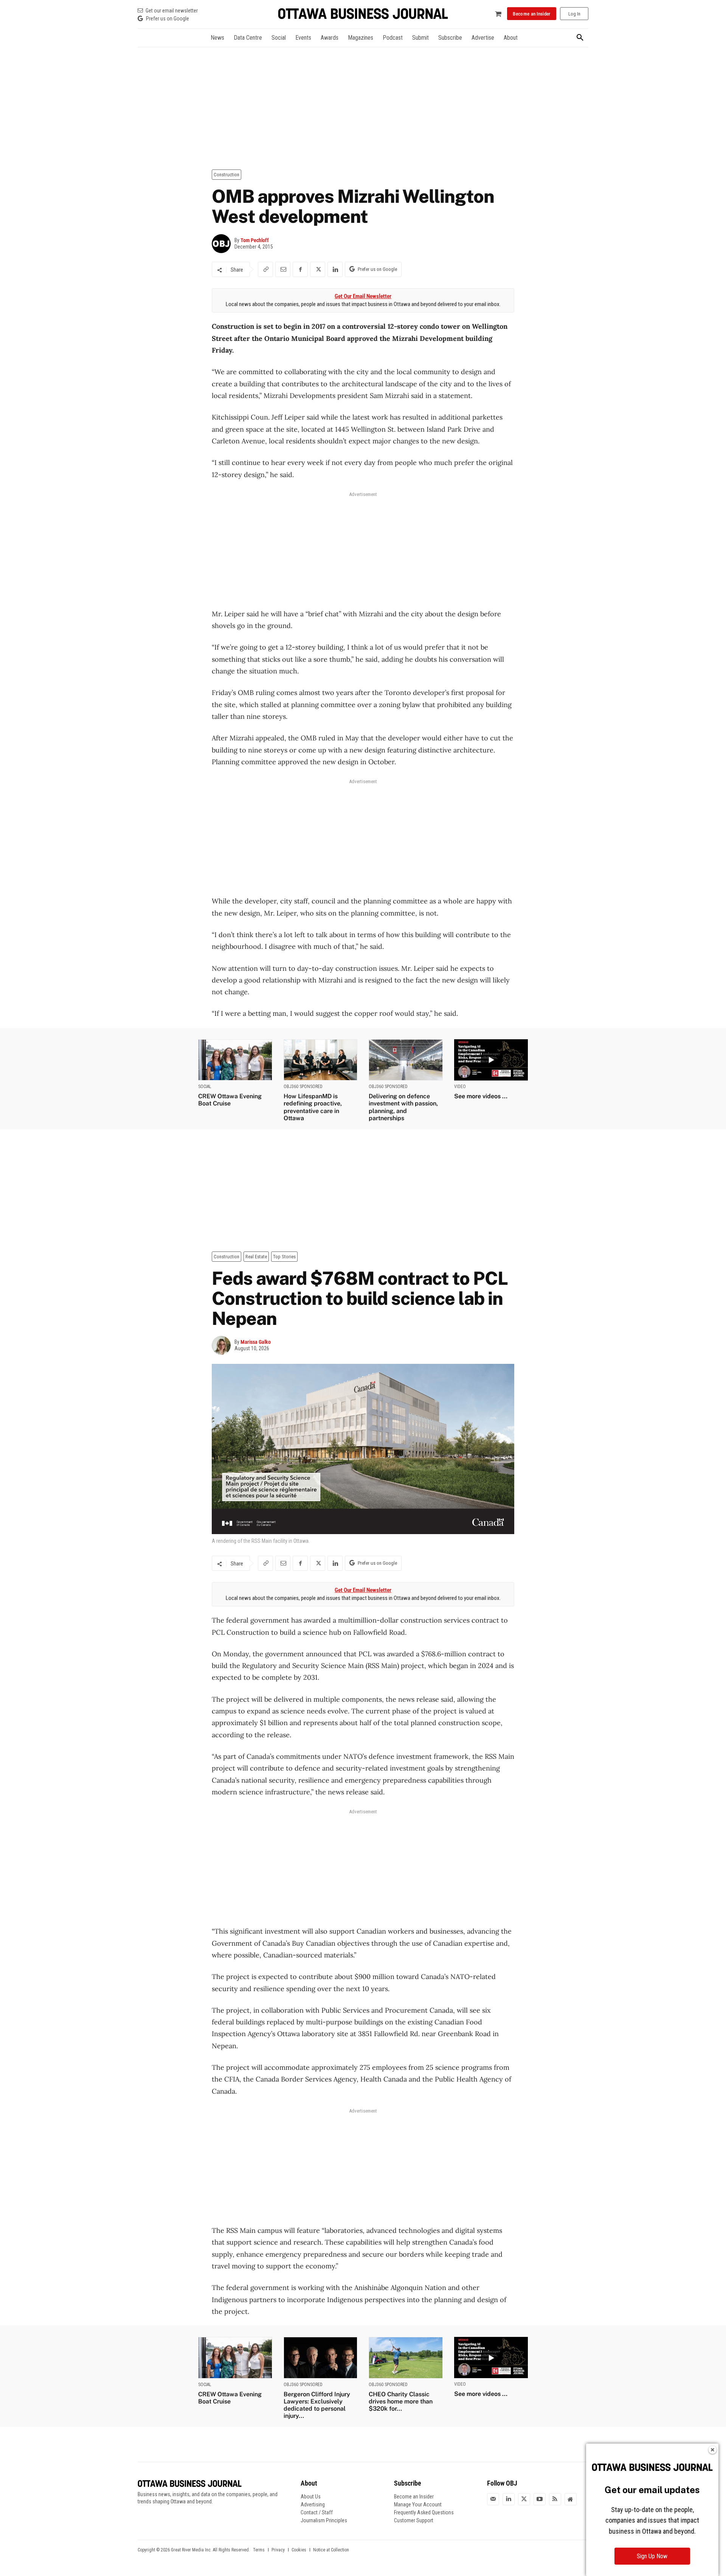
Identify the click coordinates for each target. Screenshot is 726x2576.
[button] (580, 38)
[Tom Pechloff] (223, 244)
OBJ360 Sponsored (303, 1087)
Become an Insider (414, 2497)
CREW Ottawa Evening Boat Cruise (230, 1100)
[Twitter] (524, 2499)
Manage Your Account (418, 2504)
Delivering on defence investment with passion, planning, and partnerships (403, 1107)
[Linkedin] (335, 269)
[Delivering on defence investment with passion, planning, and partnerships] (406, 1060)
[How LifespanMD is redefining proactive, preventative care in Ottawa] (321, 1060)
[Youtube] (540, 2499)
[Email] (283, 269)
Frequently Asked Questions (424, 2512)
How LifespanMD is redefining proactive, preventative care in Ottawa (313, 1107)
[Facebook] (300, 269)
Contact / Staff (317, 2512)
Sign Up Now (652, 2556)
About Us (311, 2497)
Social (205, 1087)
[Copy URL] (265, 269)
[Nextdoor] (571, 2499)
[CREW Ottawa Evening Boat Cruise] (235, 1060)
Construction (226, 175)
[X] (318, 269)
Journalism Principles (324, 2520)
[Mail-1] (493, 2499)
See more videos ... (481, 1096)
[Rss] (555, 2499)
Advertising (313, 2504)
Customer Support (414, 2520)
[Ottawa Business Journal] (363, 14)
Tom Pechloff (255, 240)
